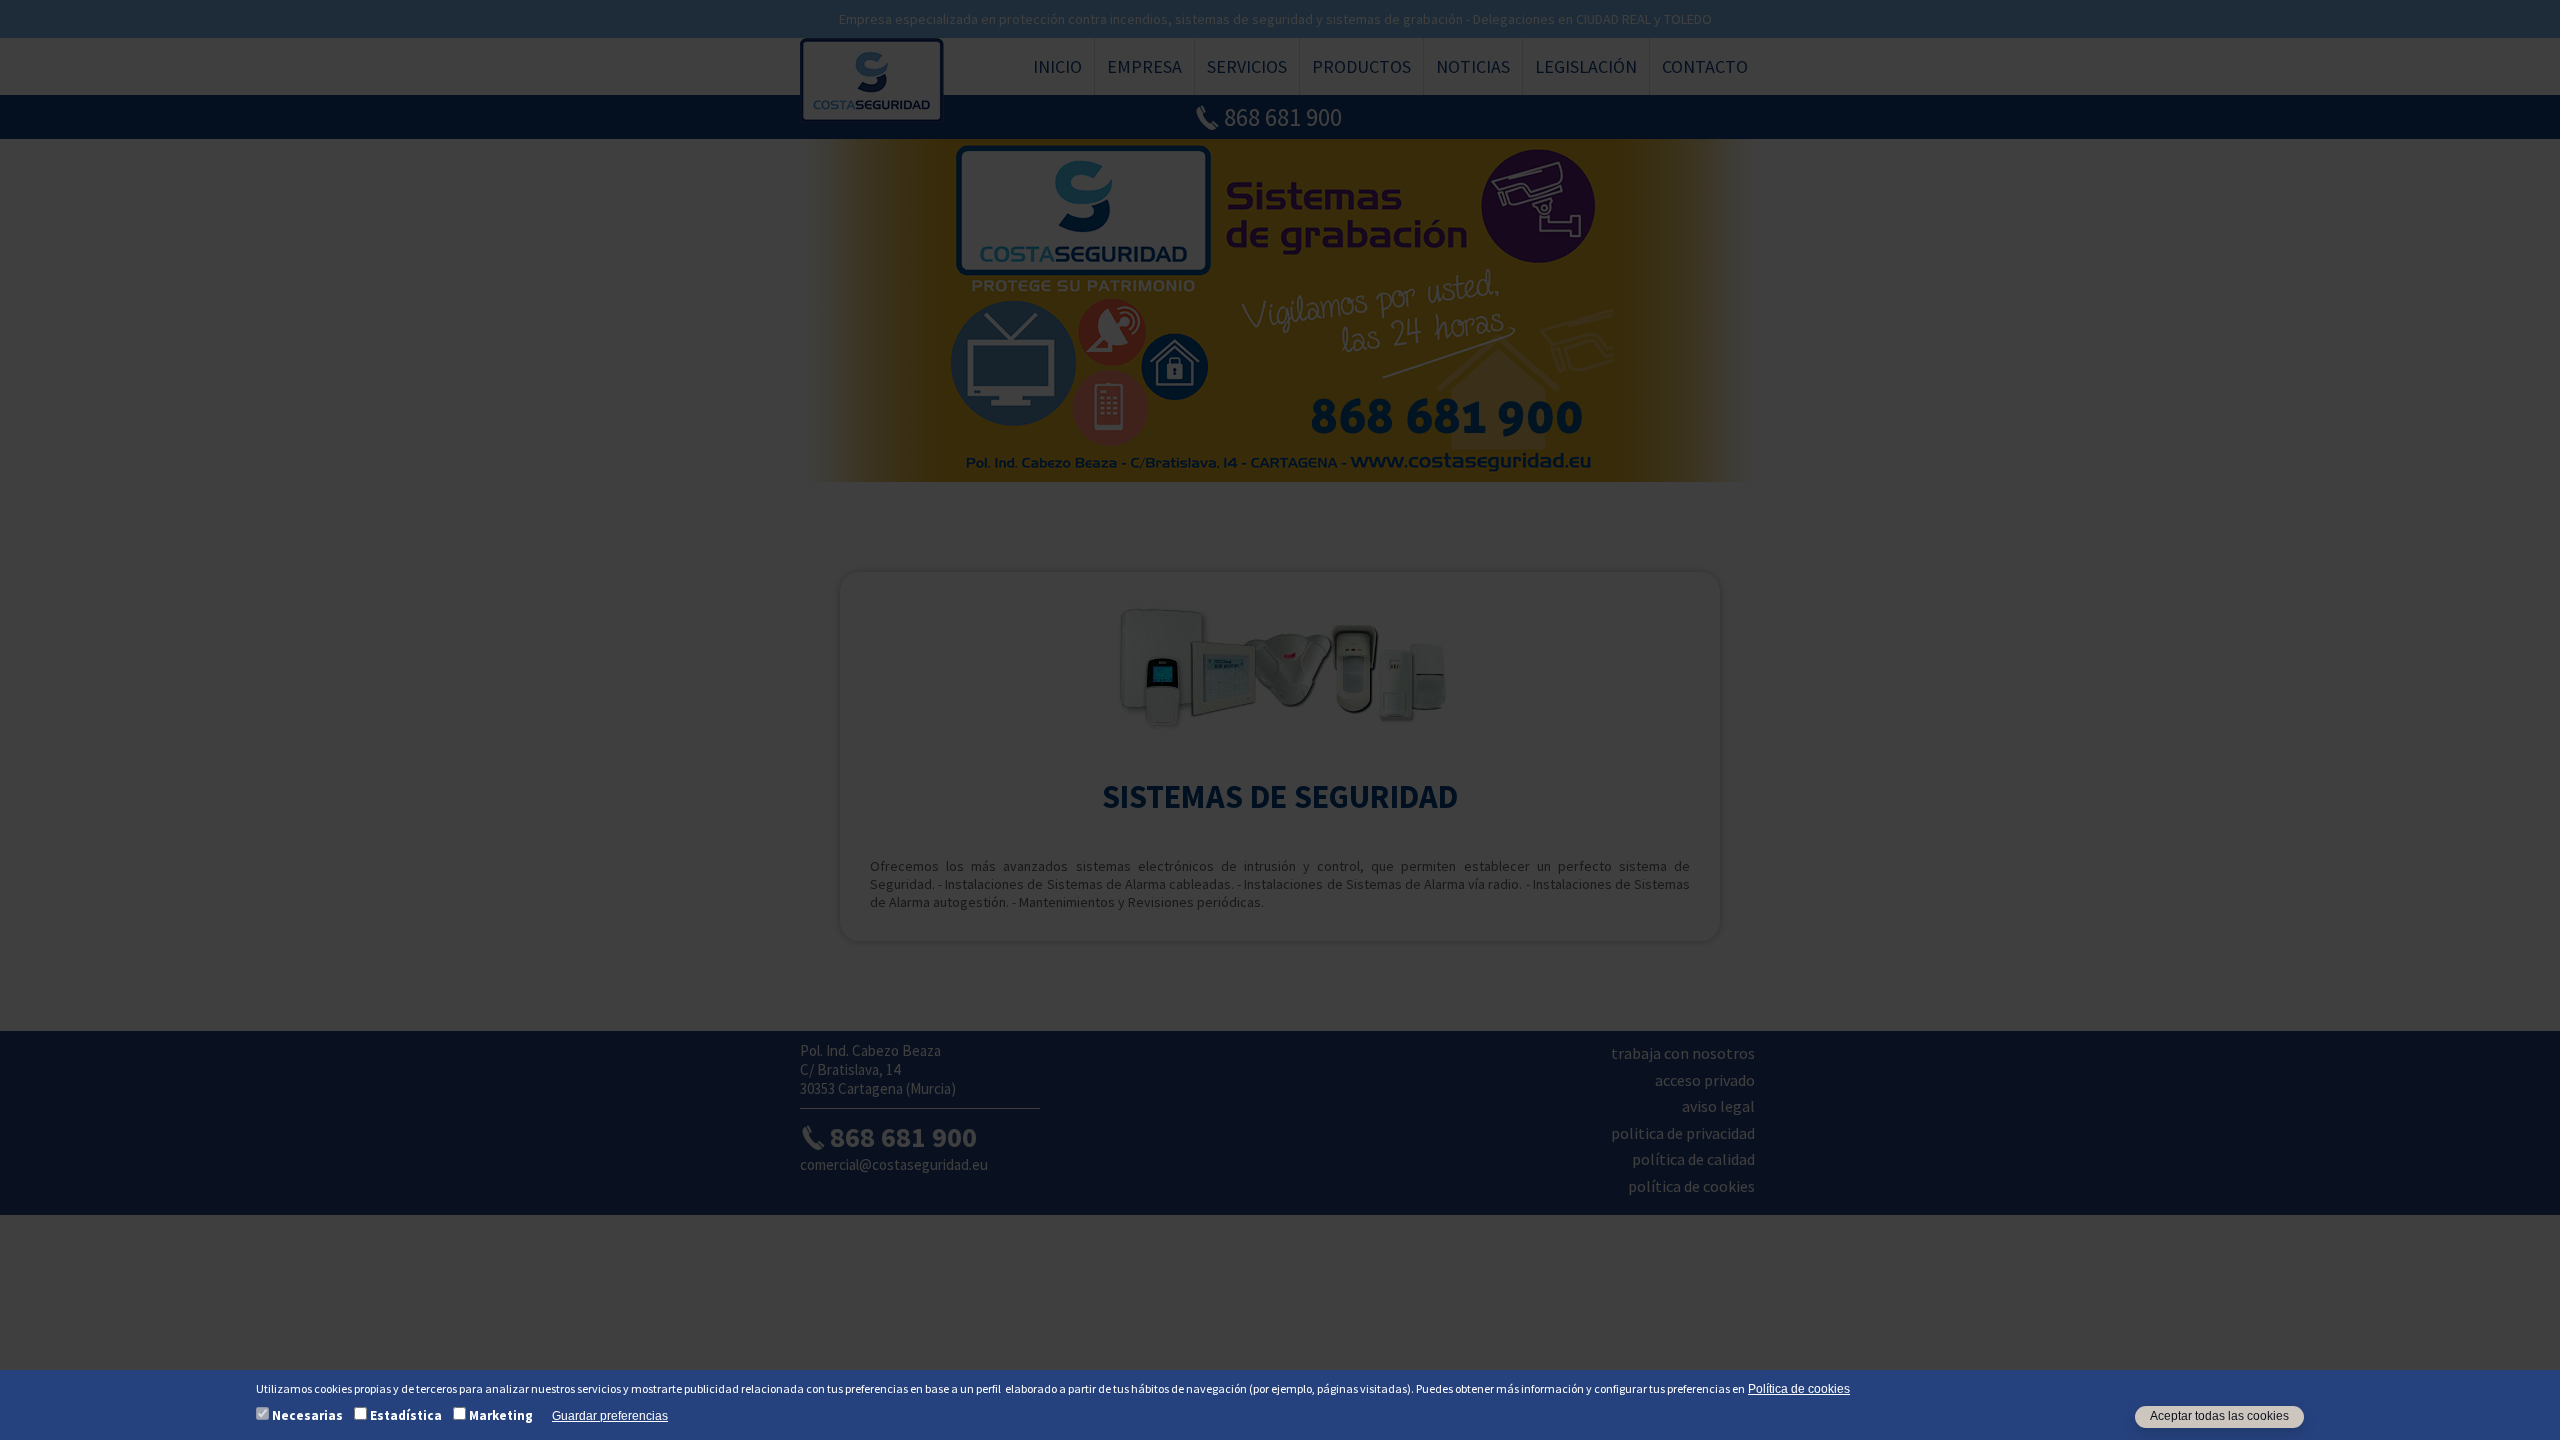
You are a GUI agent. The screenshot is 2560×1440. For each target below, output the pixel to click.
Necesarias (307, 1415)
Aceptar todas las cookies (2219, 1417)
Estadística (406, 1415)
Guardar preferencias (610, 1417)
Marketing (501, 1415)
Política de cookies (1799, 1389)
